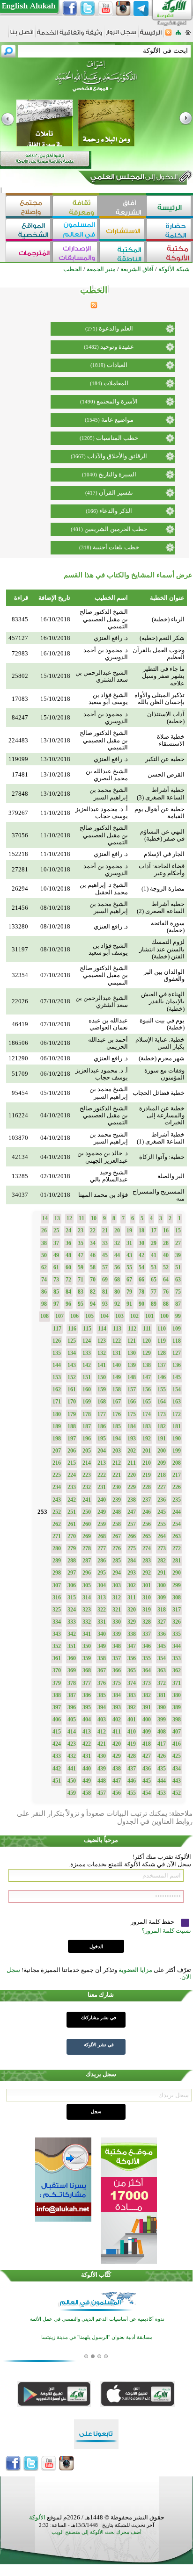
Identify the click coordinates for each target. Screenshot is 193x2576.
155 (162, 1389)
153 (57, 1377)
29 (154, 1243)
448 (102, 1781)
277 (102, 1548)
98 (44, 1304)
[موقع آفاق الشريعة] (123, 207)
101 (149, 1316)
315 (72, 1597)
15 (178, 1230)
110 (162, 1329)
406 (57, 1720)
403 (102, 1720)
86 (44, 1292)
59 (81, 1267)
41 (154, 1255)
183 (147, 1426)
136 (177, 1365)
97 (56, 1304)
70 (93, 1280)
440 (87, 1769)
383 (132, 1695)
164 (162, 1402)
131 (117, 1353)
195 (102, 1439)
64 (166, 1280)
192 (147, 1439)
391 (147, 1707)
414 (72, 1732)
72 (68, 1280)
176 (117, 1414)
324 (72, 1610)
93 (105, 1304)
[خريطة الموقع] (178, 35)
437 (132, 1769)
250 (87, 1512)
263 (177, 1536)
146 (162, 1377)
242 (72, 1500)
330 (117, 1622)
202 (132, 1451)
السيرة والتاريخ (117, 474)
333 (72, 1622)
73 (56, 1280)
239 (117, 1500)
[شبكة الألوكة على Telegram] (141, 8)
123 (102, 1341)
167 (117, 1402)
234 (57, 1487)
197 (72, 1439)
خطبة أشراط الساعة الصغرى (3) (161, 793)
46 (93, 1255)
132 (102, 1353)
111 (147, 1329)
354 (162, 1658)
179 (72, 1414)
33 (105, 1243)
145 (177, 1377)
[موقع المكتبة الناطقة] (123, 253)
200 (162, 1451)
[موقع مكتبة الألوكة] (170, 253)
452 (177, 1793)
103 (119, 1316)
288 (72, 1561)
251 (72, 1512)
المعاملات (116, 383)
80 (117, 1292)
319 (147, 1610)
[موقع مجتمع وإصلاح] (29, 207)
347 (132, 1646)
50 (44, 1255)
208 (177, 1463)
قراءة (21, 598)
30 (141, 1243)
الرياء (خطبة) (168, 619)
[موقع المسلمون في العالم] (76, 230)
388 (57, 1695)
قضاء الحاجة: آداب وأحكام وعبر (162, 870)
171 (57, 1402)
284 (132, 1561)
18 (141, 1230)
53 (154, 1267)
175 (132, 1414)
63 (178, 1280)
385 (102, 1695)
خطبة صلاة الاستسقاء (171, 740)
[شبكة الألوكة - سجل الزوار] (121, 35)
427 (147, 1756)
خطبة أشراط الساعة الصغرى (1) (161, 1138)
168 (102, 1402)
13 (57, 1218)
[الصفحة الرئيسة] (188, 35)
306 (72, 1585)
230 (117, 1487)
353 (177, 1658)
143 (72, 1365)
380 (177, 1695)
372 (162, 1683)
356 (132, 1658)
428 (132, 1756)
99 (178, 1316)
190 (177, 1439)
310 (147, 1597)
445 (147, 1781)
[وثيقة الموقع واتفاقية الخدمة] (70, 36)
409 (147, 1732)
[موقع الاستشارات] (123, 230)
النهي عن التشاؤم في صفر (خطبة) (162, 835)
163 (177, 1402)
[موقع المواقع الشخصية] (29, 230)
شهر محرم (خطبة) (162, 1058)
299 (177, 1585)
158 (117, 1389)
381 (162, 1695)
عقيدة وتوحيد (117, 347)
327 (162, 1622)
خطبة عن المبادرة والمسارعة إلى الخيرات (162, 1115)
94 (93, 1304)
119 (162, 1341)
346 (147, 1646)
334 (57, 1622)
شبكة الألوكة (174, 269)
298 (57, 1573)
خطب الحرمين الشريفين (116, 529)
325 (57, 1610)
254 (177, 1524)
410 (132, 1732)
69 (105, 1280)
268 (102, 1536)
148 (132, 1377)
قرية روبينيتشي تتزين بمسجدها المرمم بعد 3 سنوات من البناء (97, 2346)
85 (56, 1292)
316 (57, 1597)
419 (132, 1744)
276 (117, 1548)
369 (72, 1670)
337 (147, 1634)
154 (177, 1389)
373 (147, 1683)
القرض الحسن (166, 774)
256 (147, 1524)
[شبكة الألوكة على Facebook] (70, 8)
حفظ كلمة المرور (153, 1922)
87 (178, 1304)
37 (56, 1243)
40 (166, 1255)
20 (117, 1230)
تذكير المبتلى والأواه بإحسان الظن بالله (160, 698)
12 (69, 1218)
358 (102, 1658)
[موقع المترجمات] (29, 253)
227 (162, 1487)
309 (162, 1597)
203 (117, 1451)
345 (162, 1646)
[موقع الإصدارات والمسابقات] (76, 253)
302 (132, 1585)
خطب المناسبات (117, 438)
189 (57, 1426)
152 (72, 1377)
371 (177, 1683)
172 (177, 1414)
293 (132, 1573)
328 (147, 1622)
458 (87, 1793)
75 (178, 1292)
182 (162, 1426)
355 (147, 1658)
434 (177, 1769)
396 (72, 1707)
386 (87, 1695)
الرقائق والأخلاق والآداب (117, 456)
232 (87, 1487)
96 (68, 1304)
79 (129, 1292)
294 (117, 1573)
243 (57, 1500)
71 (81, 1280)
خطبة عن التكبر (165, 759)
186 (102, 1426)
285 (117, 1561)
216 (57, 1463)
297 (72, 1573)
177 (102, 1414)
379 (57, 1683)
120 (147, 1341)
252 (57, 1512)
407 (177, 1732)
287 (87, 1561)
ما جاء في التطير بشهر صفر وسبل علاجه (163, 676)
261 (72, 1524)
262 (57, 1524)
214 (87, 1463)
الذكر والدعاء (116, 511)
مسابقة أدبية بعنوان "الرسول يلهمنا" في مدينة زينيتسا (97, 2328)
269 (87, 1536)
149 (117, 1377)
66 (141, 1280)
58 (93, 1267)
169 (87, 1402)
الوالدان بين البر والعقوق (164, 975)
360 (72, 1658)
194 (117, 1439)
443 (177, 1781)
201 (147, 1451)
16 (166, 1230)
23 (81, 1230)
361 (57, 1658)
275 (132, 1548)
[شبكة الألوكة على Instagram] (123, 8)
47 (81, 1255)
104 (104, 1316)
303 (117, 1585)
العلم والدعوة (116, 328)
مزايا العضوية (135, 1970)
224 (72, 1475)
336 (162, 1634)
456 (117, 1793)
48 (68, 1255)
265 (147, 1536)
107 (59, 1316)
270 (72, 1536)
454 (147, 1793)
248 (117, 1512)
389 (177, 1707)
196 (87, 1439)
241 (87, 1500)
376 (102, 1683)
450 (72, 1781)
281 (177, 1561)
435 (162, 1769)
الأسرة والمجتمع (117, 401)
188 (72, 1426)
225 (57, 1475)
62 (44, 1267)
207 (57, 1451)
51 (178, 1267)
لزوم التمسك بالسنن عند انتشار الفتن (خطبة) (162, 949)
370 (57, 1670)
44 (117, 1255)
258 (117, 1524)
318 (162, 1610)
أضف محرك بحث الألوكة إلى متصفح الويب (96, 2532)
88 (166, 1304)
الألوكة (37, 2517)
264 (162, 1536)
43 (129, 1255)
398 (177, 1720)
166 (132, 1402)
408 (162, 1732)
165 (147, 1402)
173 (162, 1414)
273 (162, 1548)
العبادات (117, 365)
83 (81, 1292)
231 (102, 1487)
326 (177, 1622)
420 (117, 1744)
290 (177, 1573)
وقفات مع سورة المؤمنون (164, 1074)
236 (162, 1500)
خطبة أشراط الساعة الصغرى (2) (161, 907)
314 (87, 1597)
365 (132, 1670)
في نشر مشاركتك (99, 2018)
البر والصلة (171, 1176)
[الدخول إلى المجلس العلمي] (133, 179)
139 (132, 1365)
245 (162, 1512)
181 (177, 1426)
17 (154, 1230)
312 (117, 1597)
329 (132, 1622)
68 (117, 1280)
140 (117, 1365)
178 (87, 1414)
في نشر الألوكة (99, 2045)
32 (117, 1243)
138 (147, 1365)
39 (178, 1255)
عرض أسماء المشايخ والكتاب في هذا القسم (128, 575)
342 (72, 1634)
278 (87, 1548)
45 (105, 1255)
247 (132, 1512)
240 (102, 1500)
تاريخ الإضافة (54, 598)
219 (147, 1475)
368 (87, 1670)
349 (102, 1646)
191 (162, 1439)
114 (102, 1329)
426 (162, 1756)
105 (89, 1316)
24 (68, 1230)
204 (102, 1451)
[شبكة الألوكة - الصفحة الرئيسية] (151, 36)
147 (147, 1377)
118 (177, 1341)
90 (141, 1304)
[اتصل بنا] (22, 35)
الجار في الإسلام (164, 854)
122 (117, 1341)
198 (57, 1439)
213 (102, 1463)
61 (56, 1267)
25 (56, 1230)
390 (162, 1707)
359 (87, 1658)
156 (147, 1389)
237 (147, 1500)
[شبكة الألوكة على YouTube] (105, 8)
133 (87, 1353)
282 (162, 1561)
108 (45, 1316)
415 (57, 1732)
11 (82, 1218)
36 (68, 1243)
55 (129, 1267)
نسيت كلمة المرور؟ (166, 1931)
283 (147, 1561)
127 (177, 1353)
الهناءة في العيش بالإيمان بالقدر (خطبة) (163, 1001)
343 (57, 1634)
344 (177, 1646)
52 (166, 1267)
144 (57, 1365)
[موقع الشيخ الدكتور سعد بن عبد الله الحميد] (96, 81)
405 (72, 1720)
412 (102, 1732)
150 (102, 1377)
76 (166, 1292)
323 (87, 1610)
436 (147, 1769)
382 (147, 1695)
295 (102, 1573)
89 (154, 1304)
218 (162, 1475)
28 (166, 1243)
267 (117, 1536)
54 (141, 1267)
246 (147, 1512)
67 (129, 1280)
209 (162, 1463)
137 (162, 1365)
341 (87, 1634)
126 (57, 1341)
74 (44, 1280)
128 (162, 1353)
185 (117, 1426)
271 (57, 1536)
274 (147, 1548)
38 (44, 1243)
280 (57, 1548)
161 (72, 1389)
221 (117, 1475)
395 (87, 1707)
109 (177, 1329)
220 (132, 1475)
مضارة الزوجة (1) (163, 889)
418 (147, 1744)
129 (147, 1353)
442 (57, 1769)
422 (87, 1744)
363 (162, 1670)
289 (57, 1561)
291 (162, 1573)
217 (177, 1475)
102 (134, 1316)
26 (44, 1230)
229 (132, 1487)
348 (117, 1646)
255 (162, 1524)
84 (68, 1292)
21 (105, 1230)
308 (177, 1597)
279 (72, 1548)
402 (117, 1720)
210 (147, 1463)
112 (132, 1329)
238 (132, 1500)
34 (93, 1243)
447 (117, 1781)
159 (102, 1389)
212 (117, 1463)
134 (72, 1353)
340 (102, 1634)
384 (117, 1695)
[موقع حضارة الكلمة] (170, 230)
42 (141, 1255)
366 (117, 1670)
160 (87, 1389)
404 (87, 1720)
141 (102, 1365)
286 (102, 1561)
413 (87, 1732)
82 (93, 1292)
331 (102, 1622)
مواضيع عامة (117, 420)
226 (177, 1487)
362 (177, 1670)
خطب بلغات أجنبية (116, 547)
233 (72, 1487)
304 (102, 1585)
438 (117, 1769)
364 (147, 1670)
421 (102, 1744)
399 (162, 1720)
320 (132, 1610)
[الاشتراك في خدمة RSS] (168, 35)
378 (72, 1683)
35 (81, 1243)
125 (72, 1341)
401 (132, 1720)
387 (72, 1695)
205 (87, 1451)
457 (102, 1793)
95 (81, 1304)
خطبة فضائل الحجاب (159, 1093)
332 (87, 1622)
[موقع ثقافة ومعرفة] (76, 207)
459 (72, 1793)
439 (102, 1769)
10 (94, 1218)
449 (87, 1781)
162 (57, 1389)
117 (57, 1329)
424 (57, 1744)
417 (162, 1744)
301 (147, 1585)
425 (177, 1756)
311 (132, 1597)
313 (102, 1597)
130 (132, 1353)
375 (117, 1683)
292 (147, 1573)
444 (162, 1781)
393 (117, 1707)
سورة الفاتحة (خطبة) (168, 927)
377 (87, 1683)
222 (102, 1475)
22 (93, 1230)
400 (147, 1720)
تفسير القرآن (116, 493)
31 (129, 1243)
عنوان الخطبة (167, 598)
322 (102, 1610)
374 (132, 1683)
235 (177, 1500)
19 (129, 1230)
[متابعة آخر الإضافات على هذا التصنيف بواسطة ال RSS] (94, 306)
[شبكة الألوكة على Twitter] (88, 8)
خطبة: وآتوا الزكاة (162, 1157)
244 (177, 1512)
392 (132, 1707)
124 (87, 1341)
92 (117, 1304)
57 (105, 1267)
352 (57, 1646)
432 (72, 1756)
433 (57, 1756)
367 (102, 1670)
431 (87, 1756)
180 (57, 1414)
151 (87, 1377)
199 (177, 1451)
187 (87, 1426)
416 (177, 1744)
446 (132, 1781)
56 (117, 1267)
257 (132, 1524)
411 (117, 1732)
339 (117, 1634)
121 (132, 1341)
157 (132, 1389)
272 (177, 1548)
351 (72, 1646)
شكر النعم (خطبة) (162, 638)
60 (68, 1267)
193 (132, 1439)
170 (72, 1402)
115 (87, 1329)
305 (87, 1585)
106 (74, 1316)
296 (87, 1573)
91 (129, 1304)
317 (177, 1610)
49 (56, 1255)
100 (164, 1316)
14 (45, 1218)
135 (57, 1353)
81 (105, 1292)
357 (117, 1658)
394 (102, 1707)
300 (162, 1585)
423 (72, 1744)
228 (147, 1487)
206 (72, 1451)
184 (132, 1426)
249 (102, 1512)
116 (72, 1329)
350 (87, 1646)
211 (132, 1463)
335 (177, 1634)
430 (102, 1756)
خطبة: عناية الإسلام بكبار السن (160, 1043)
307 (57, 1585)
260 (87, 1524)
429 (117, 1756)
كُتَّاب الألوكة (96, 2275)
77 (154, 1292)
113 (117, 1329)
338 (132, 1634)
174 (147, 1414)
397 (57, 1707)
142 (87, 1365)
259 (102, 1524)
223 (87, 1475)
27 (178, 1243)
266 (132, 1536)
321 (117, 1610)
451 (57, 1781)
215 (72, 1463)
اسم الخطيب (111, 598)
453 (162, 1793)
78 (141, 1292)
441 (72, 1769)
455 (132, 1793)
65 (154, 1280)
